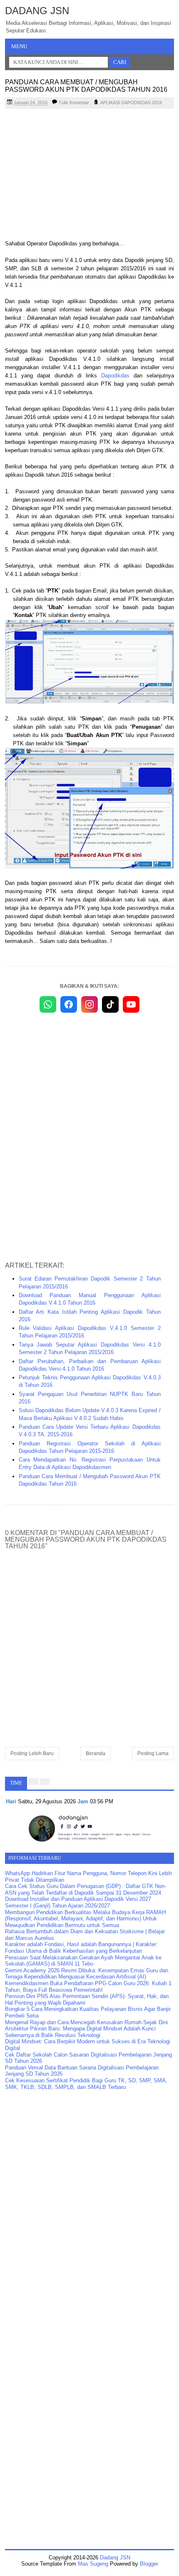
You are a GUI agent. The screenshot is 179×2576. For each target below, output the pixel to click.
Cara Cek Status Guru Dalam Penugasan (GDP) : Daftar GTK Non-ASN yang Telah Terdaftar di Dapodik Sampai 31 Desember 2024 (86, 1889)
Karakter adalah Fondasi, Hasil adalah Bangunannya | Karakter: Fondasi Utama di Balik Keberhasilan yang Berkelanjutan (81, 1948)
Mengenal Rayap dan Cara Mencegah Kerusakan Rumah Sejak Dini (86, 2022)
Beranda (96, 1753)
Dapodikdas (115, 376)
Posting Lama (153, 1753)
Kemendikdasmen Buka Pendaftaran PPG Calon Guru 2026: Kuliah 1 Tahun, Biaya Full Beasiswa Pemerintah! (88, 1987)
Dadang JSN (37, 11)
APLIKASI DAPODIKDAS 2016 (131, 103)
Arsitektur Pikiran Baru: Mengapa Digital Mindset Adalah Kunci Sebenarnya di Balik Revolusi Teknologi (80, 2032)
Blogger (149, 2564)
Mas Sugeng (93, 2564)
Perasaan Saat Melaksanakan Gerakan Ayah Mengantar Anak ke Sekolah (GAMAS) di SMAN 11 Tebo (83, 1961)
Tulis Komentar (74, 103)
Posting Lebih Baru (32, 1753)
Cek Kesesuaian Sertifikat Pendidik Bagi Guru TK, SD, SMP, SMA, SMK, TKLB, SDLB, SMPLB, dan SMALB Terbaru (86, 2084)
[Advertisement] (89, 175)
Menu (19, 46)
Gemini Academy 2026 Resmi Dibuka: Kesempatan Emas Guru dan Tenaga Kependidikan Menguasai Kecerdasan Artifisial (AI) (87, 1974)
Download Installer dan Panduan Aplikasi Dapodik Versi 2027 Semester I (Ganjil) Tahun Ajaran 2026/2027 (78, 1902)
